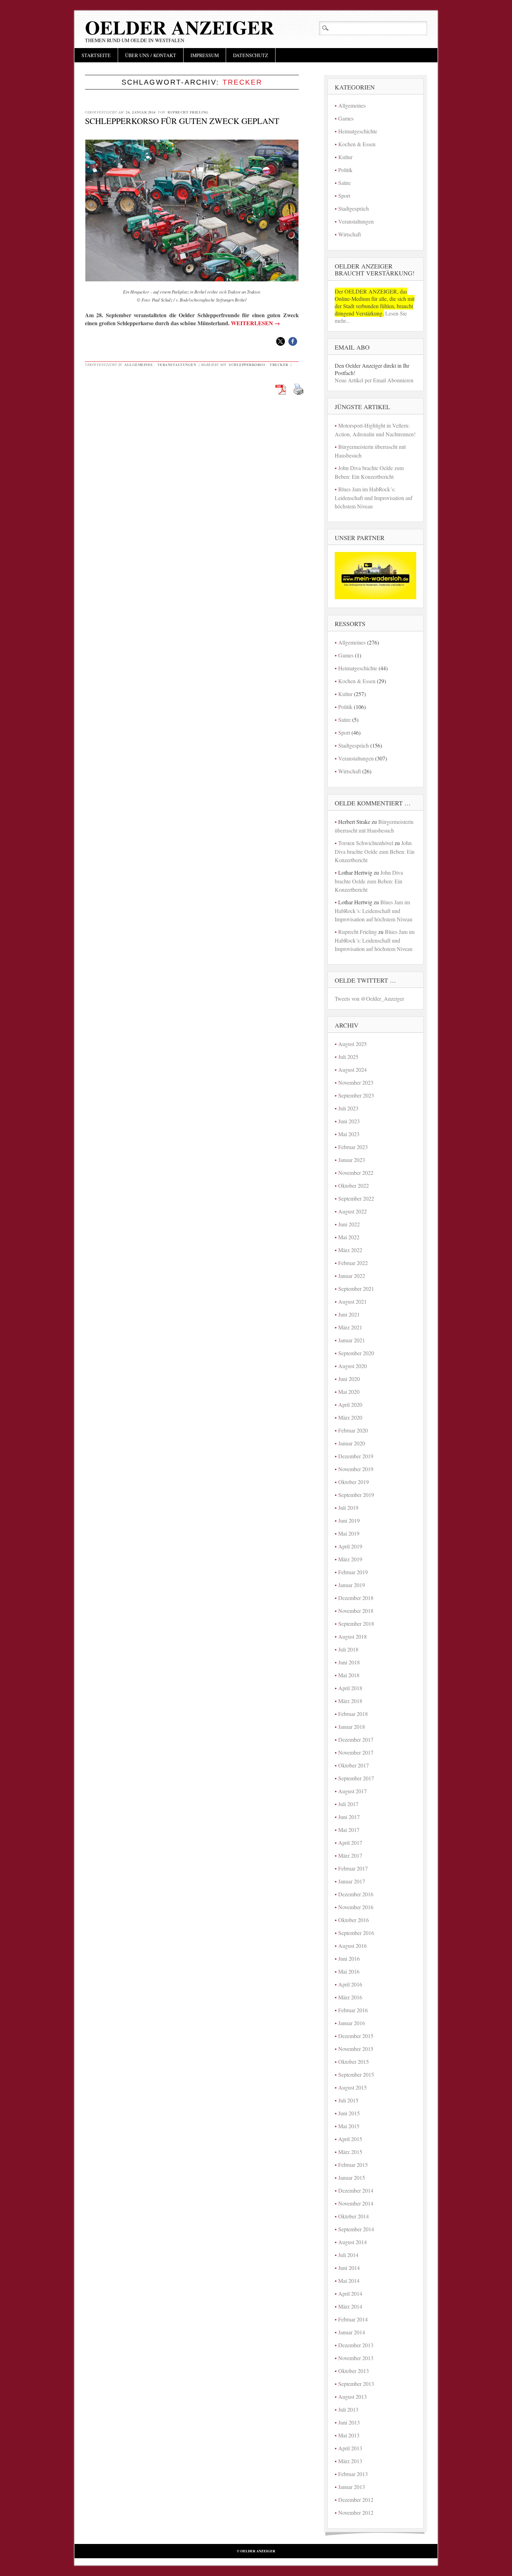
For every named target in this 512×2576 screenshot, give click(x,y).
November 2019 (356, 1469)
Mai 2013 (349, 2435)
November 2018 (356, 1611)
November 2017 (356, 1752)
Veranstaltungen (177, 365)
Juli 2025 (348, 1057)
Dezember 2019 (356, 1456)
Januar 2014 (352, 2332)
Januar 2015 (352, 2177)
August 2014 (352, 2242)
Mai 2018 (349, 1675)
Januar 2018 (352, 1727)
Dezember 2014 (356, 2190)
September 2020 (356, 1353)
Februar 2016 (353, 2010)
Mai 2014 (349, 2281)
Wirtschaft (350, 234)
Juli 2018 (348, 1649)
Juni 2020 (349, 1379)
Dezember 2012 (356, 2500)
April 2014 (350, 2293)
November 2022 (356, 1173)
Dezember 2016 (356, 1894)
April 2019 (350, 1546)
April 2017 (350, 1843)
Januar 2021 (352, 1340)
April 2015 (350, 2139)
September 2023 (356, 1095)
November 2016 (356, 1907)
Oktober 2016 (354, 1920)
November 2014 (356, 2203)
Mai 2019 (349, 1533)
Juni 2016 (349, 1958)
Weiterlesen (255, 323)
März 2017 (350, 1855)
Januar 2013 (352, 2487)
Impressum (205, 55)
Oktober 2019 (354, 1482)
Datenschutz (251, 55)
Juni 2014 (349, 2268)
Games (346, 118)
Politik (345, 170)
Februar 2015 (353, 2165)
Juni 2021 (349, 1314)
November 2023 (356, 1082)
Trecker (279, 365)
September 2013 (356, 2384)
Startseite (96, 55)
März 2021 (350, 1327)
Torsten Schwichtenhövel (366, 843)
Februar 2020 (353, 1430)
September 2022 (356, 1198)
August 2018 (352, 1636)
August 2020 (352, 1366)
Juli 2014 (348, 2255)
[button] (281, 341)
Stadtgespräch (354, 208)
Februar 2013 (353, 2474)
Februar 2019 (353, 1572)
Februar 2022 (353, 1263)
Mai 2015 (349, 2126)
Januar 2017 (352, 1881)
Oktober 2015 (354, 2062)
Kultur (345, 157)
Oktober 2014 (354, 2216)
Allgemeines (139, 365)
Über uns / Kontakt (151, 55)
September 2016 (356, 1933)
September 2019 (356, 1495)
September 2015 (356, 2074)
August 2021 (352, 1301)
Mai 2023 (349, 1134)
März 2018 (350, 1701)
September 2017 (356, 1778)
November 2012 (356, 2512)
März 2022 (350, 1250)
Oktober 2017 (354, 1765)
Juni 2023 (349, 1121)
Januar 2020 (352, 1443)
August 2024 (352, 1070)
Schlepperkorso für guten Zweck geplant (182, 121)
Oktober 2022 (354, 1185)
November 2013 (356, 2358)
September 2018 (356, 1623)
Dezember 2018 (356, 1598)
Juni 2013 (349, 2422)
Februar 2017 (353, 1868)
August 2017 (352, 1791)
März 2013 (350, 2461)
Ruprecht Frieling (188, 112)
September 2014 (356, 2229)
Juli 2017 (348, 1804)
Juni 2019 (349, 1520)
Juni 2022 (349, 1224)
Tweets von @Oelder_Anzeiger (369, 998)
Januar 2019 (352, 1585)
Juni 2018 (349, 1662)
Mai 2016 (349, 1971)
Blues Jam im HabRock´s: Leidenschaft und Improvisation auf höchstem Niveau (374, 498)
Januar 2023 (352, 1160)
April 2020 (350, 1404)
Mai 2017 (349, 1830)
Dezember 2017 (356, 1739)
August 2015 (352, 2087)
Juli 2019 (348, 1508)
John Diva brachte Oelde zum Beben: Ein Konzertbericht (375, 851)
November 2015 (356, 2049)
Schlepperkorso (247, 365)
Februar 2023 (353, 1147)
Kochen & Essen (357, 144)
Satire (344, 183)
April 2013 (350, 2448)
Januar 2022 (352, 1276)
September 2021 (356, 1289)
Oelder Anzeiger (180, 27)
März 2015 (350, 2152)
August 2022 (352, 1211)
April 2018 (350, 1688)
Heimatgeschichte (358, 131)
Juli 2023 (348, 1108)
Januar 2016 (352, 2023)
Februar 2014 (353, 2319)
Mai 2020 (349, 1392)
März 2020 (350, 1417)
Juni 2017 (349, 1817)
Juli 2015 (348, 2100)
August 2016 (352, 1946)
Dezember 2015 (356, 2036)
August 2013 (352, 2397)
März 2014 (350, 2306)
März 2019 (350, 1559)
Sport (344, 196)
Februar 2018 (353, 1714)
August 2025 (352, 1044)
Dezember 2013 (356, 2345)
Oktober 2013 (354, 2371)
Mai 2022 (349, 1237)
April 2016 (350, 1984)
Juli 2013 (348, 2409)
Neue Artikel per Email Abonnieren (374, 380)
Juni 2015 (349, 2113)
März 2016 (350, 1997)
